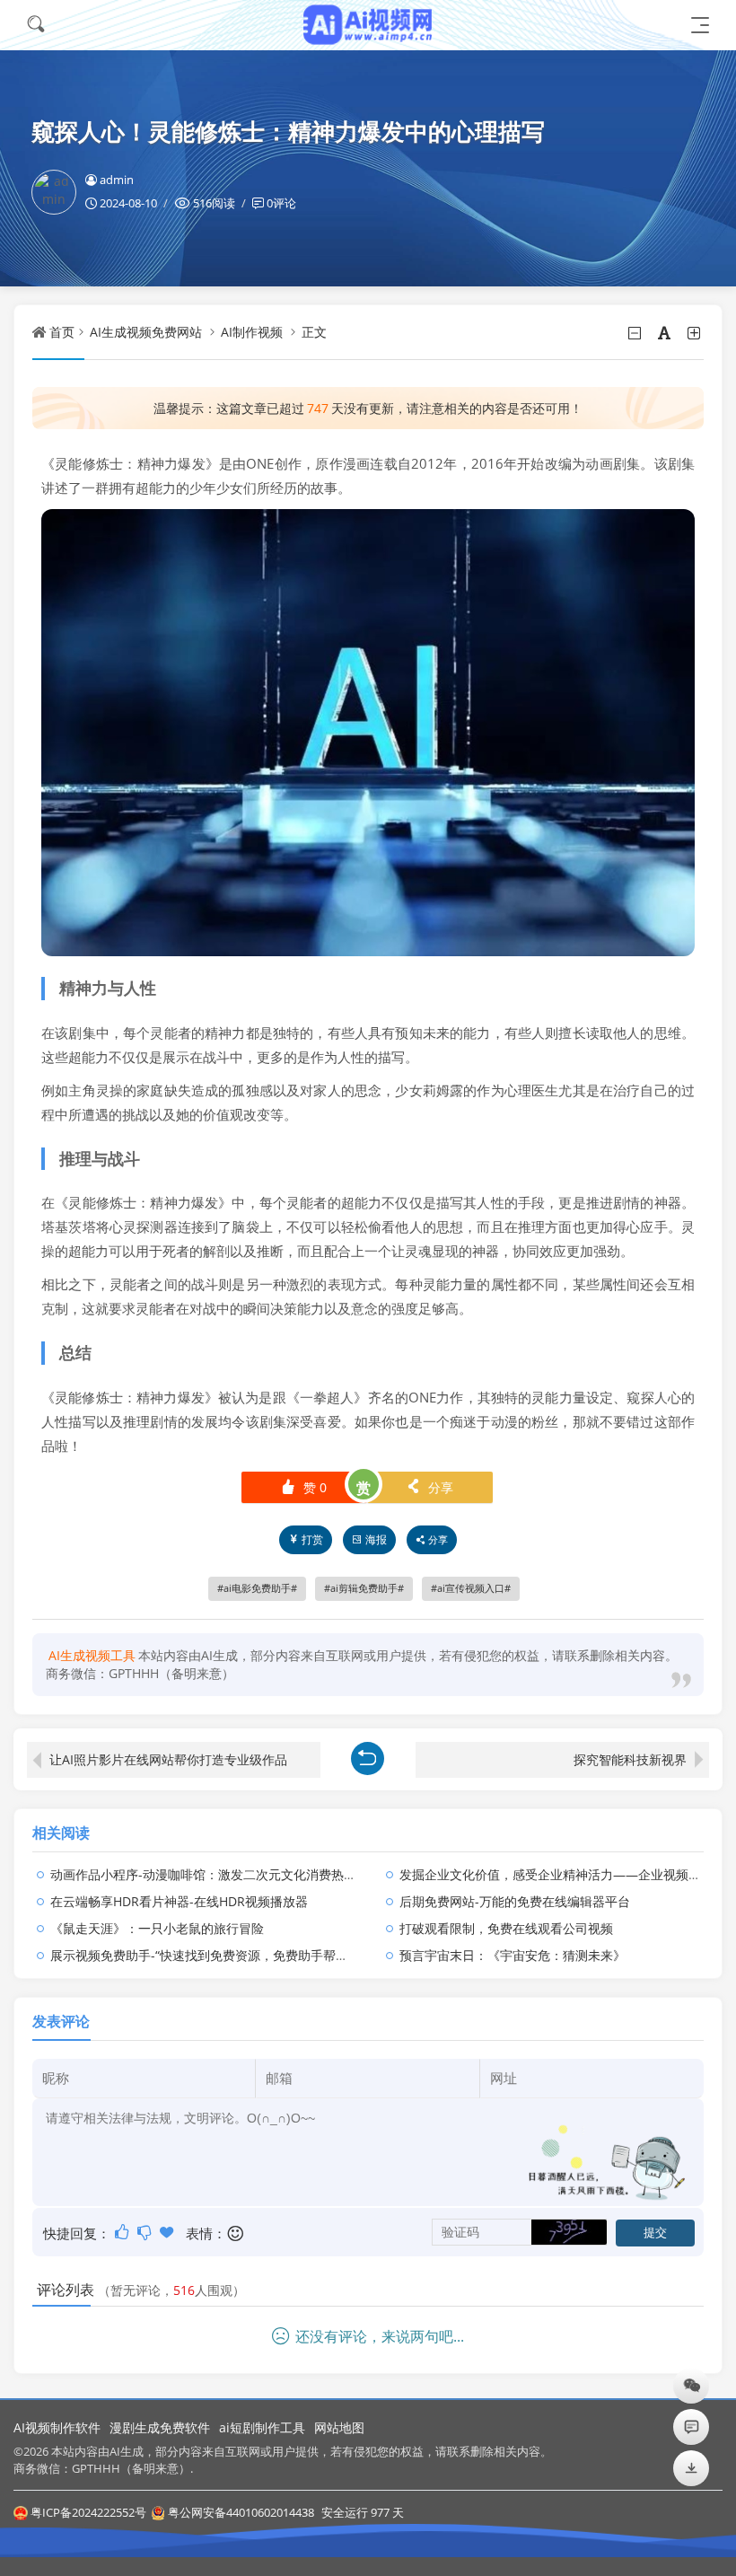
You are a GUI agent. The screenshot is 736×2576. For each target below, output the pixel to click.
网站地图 (339, 2427)
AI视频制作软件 (57, 2427)
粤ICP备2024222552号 (88, 2512)
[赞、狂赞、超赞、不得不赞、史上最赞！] (168, 2232)
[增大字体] (695, 333)
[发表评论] (692, 2427)
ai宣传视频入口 (471, 1588)
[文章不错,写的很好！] (123, 2232)
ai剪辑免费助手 (364, 1588)
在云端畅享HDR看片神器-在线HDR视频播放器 (179, 1901)
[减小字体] (636, 333)
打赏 (312, 1539)
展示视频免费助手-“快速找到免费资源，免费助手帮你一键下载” (227, 1955)
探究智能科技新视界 (630, 1759)
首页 (62, 332)
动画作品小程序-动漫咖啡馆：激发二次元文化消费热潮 (203, 1874)
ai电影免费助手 (257, 1588)
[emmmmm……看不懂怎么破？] (146, 2232)
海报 (376, 1539)
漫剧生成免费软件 (160, 2427)
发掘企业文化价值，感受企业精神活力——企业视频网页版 (563, 1874)
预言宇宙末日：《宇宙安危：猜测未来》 (513, 1955)
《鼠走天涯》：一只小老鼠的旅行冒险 (157, 1928)
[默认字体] (666, 333)
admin (117, 180)
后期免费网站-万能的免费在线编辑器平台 (515, 1901)
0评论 (281, 203)
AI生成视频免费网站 (146, 332)
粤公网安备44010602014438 (241, 2512)
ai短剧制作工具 (262, 2427)
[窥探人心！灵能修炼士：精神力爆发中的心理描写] (368, 731)
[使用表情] (237, 2233)
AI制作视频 (252, 332)
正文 (314, 332)
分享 (429, 1487)
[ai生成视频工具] (368, 25)
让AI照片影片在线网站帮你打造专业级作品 (168, 1759)
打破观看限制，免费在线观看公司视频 (506, 1928)
